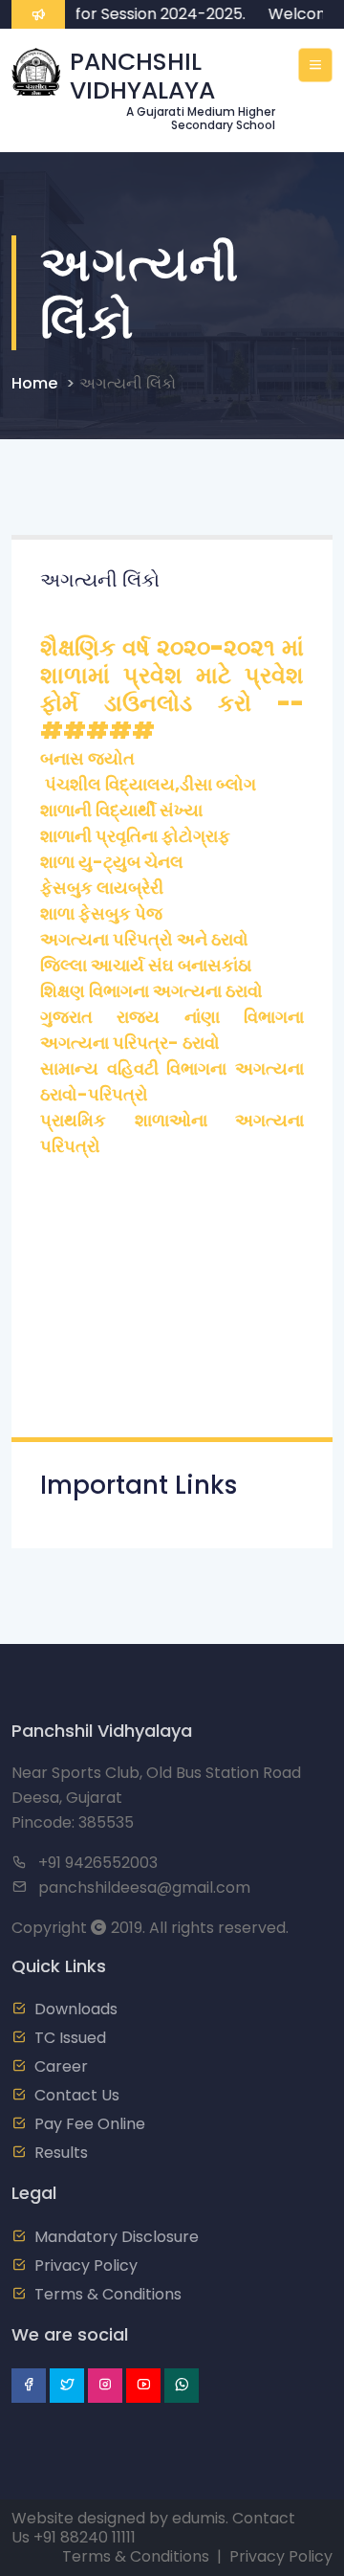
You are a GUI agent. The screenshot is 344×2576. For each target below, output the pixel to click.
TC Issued (70, 2038)
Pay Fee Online (90, 2124)
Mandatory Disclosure (117, 2237)
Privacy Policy (86, 2265)
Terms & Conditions (108, 2294)
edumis (199, 2518)
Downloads (76, 2009)
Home (34, 383)
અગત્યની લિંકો (128, 383)
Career (61, 2066)
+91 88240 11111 (85, 2537)
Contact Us (77, 2095)
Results (61, 2153)
